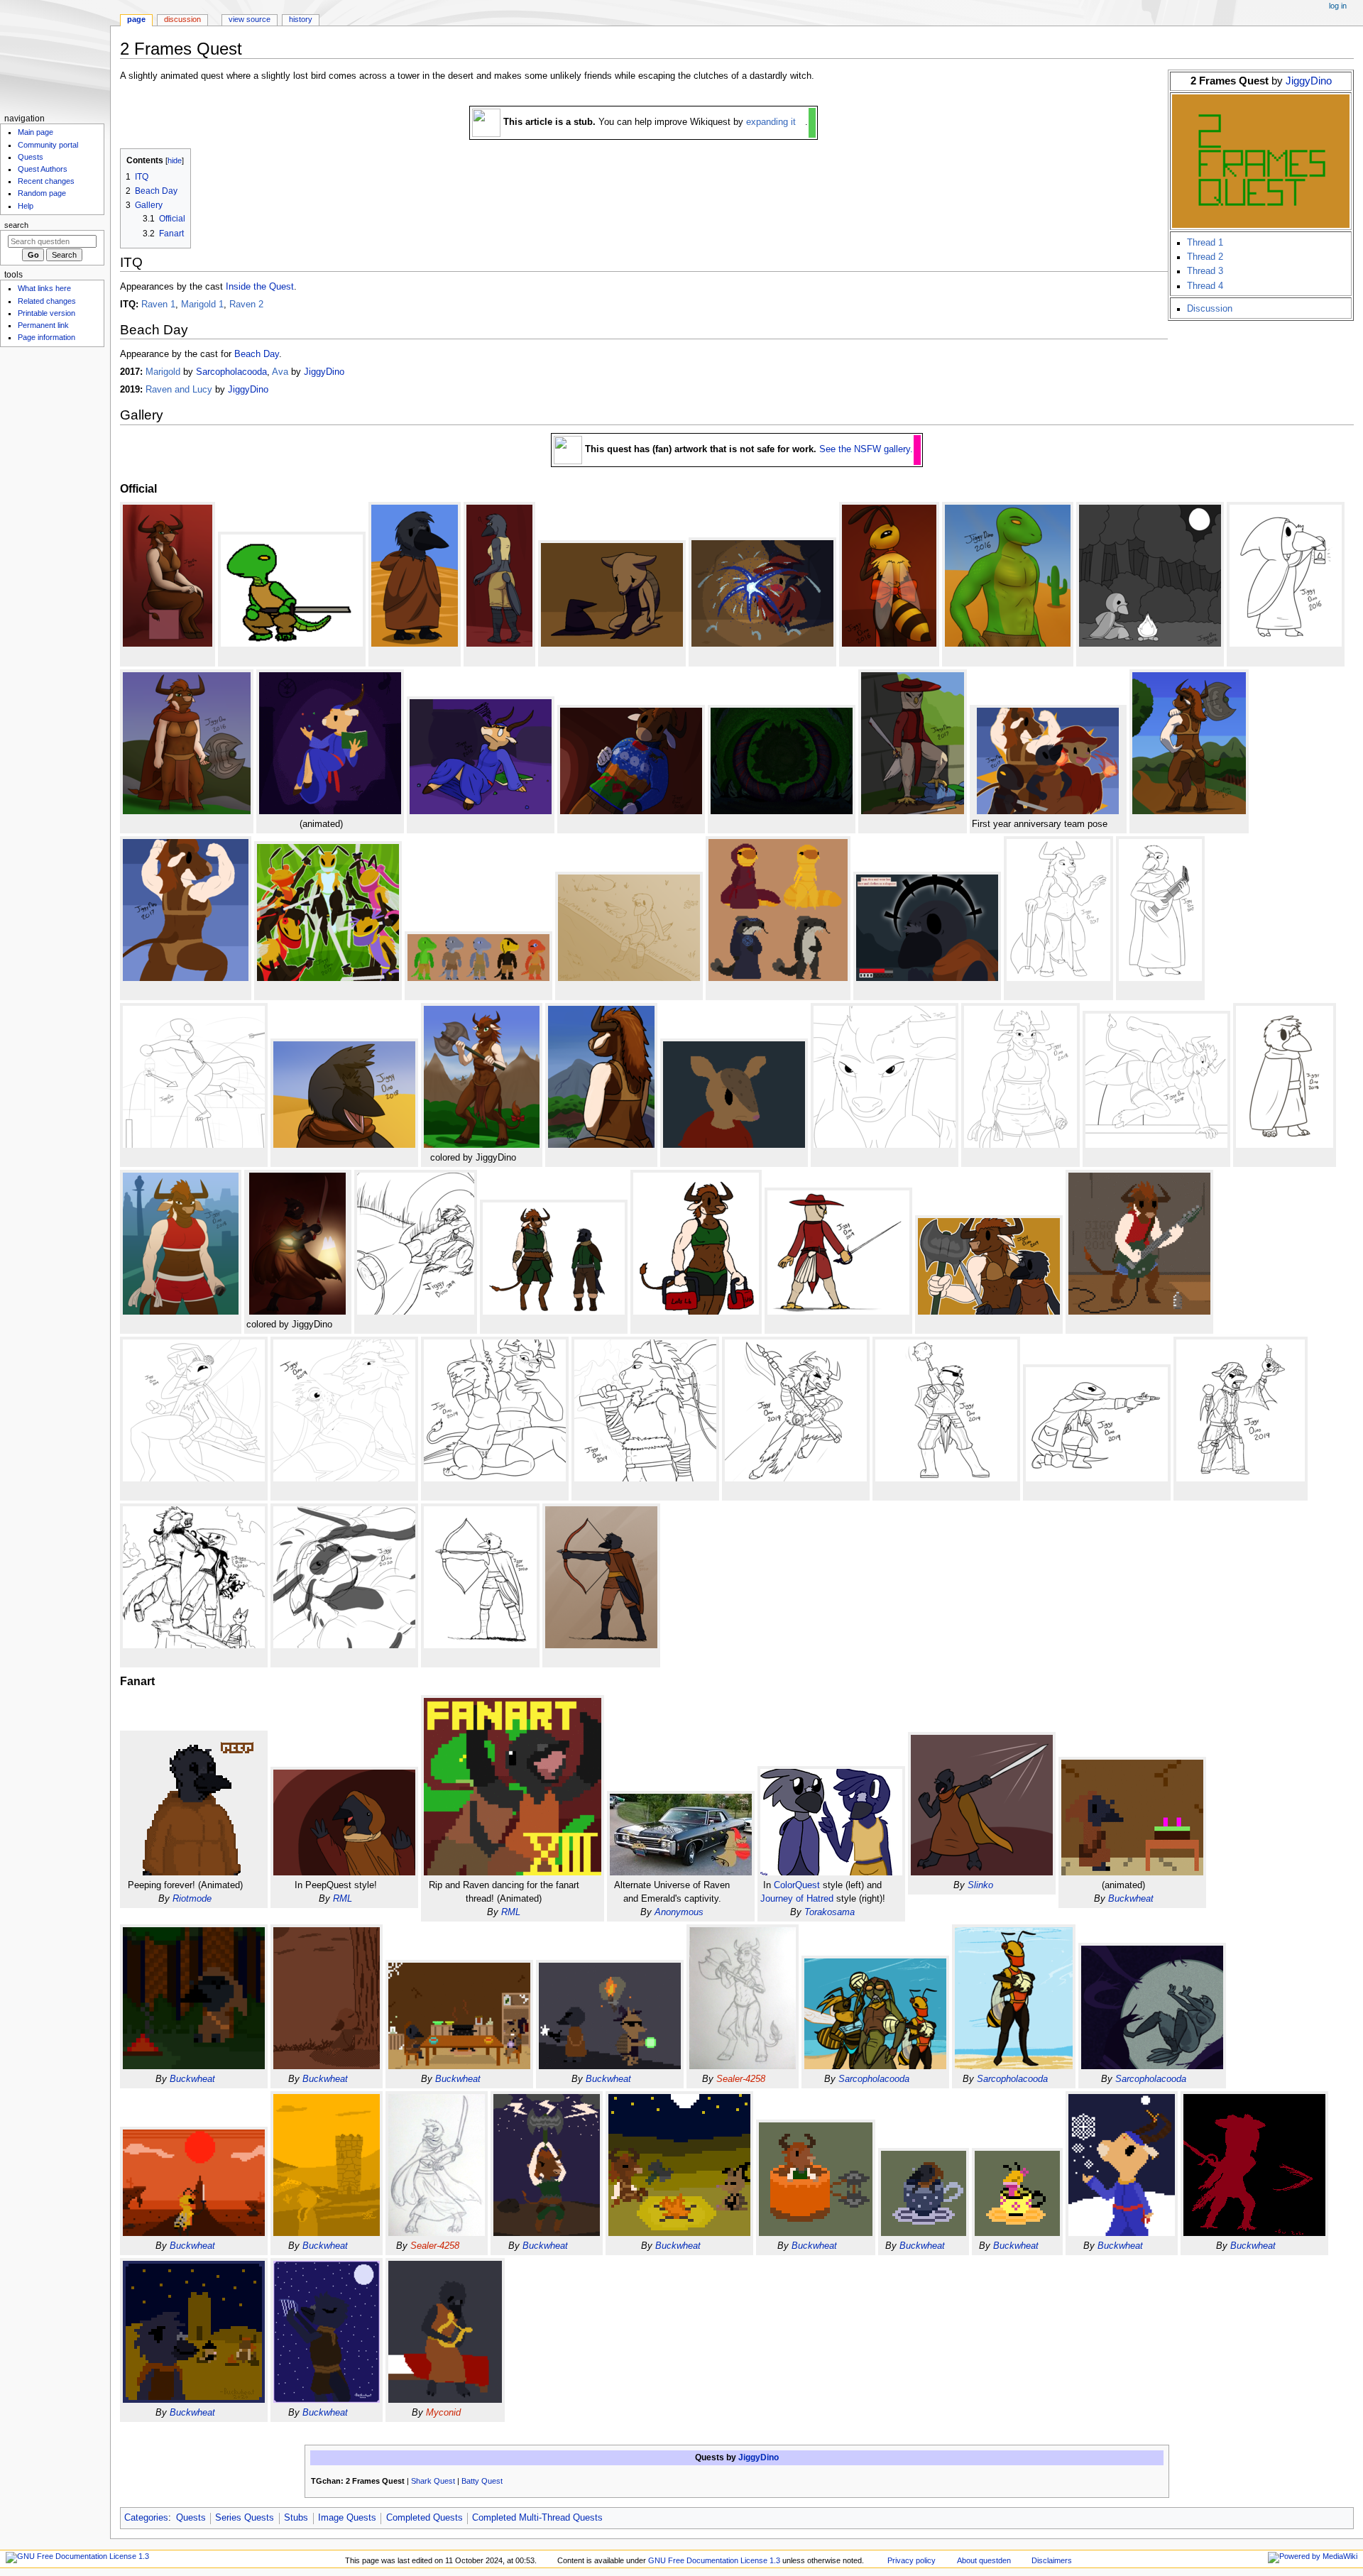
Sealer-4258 (741, 2079)
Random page (42, 193)
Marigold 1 (202, 305)
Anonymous (679, 1912)
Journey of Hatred (797, 1899)
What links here (44, 288)
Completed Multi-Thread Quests (537, 2518)
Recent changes (46, 181)
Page (136, 19)
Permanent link (43, 325)
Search (16, 225)
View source (250, 19)
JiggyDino (1309, 81)
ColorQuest (797, 1885)
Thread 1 (1205, 243)
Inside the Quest (260, 287)
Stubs (296, 2518)
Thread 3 (1205, 271)
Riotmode (192, 1899)
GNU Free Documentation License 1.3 (714, 2560)
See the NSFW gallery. (866, 449)
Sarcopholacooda (231, 372)
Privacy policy (912, 2560)
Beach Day (257, 354)
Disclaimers (1052, 2560)
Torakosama (830, 1912)
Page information (46, 337)
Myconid (443, 2413)
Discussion (1210, 309)
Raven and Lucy (179, 390)
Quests (191, 2518)
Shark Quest (433, 2481)
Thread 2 (1205, 257)
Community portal (48, 145)
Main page (35, 132)
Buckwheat (1131, 1899)
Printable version (46, 313)
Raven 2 (246, 305)
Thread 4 (1205, 286)
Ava (280, 372)
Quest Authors (43, 169)
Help (26, 206)
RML (343, 1899)
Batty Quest (482, 2481)
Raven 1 (158, 305)
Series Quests (245, 2518)
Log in (1338, 6)
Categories (146, 2518)
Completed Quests (425, 2518)
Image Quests (347, 2518)
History (301, 19)
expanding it (771, 122)
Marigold (163, 372)
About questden (984, 2560)
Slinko (980, 1885)
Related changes (47, 301)
